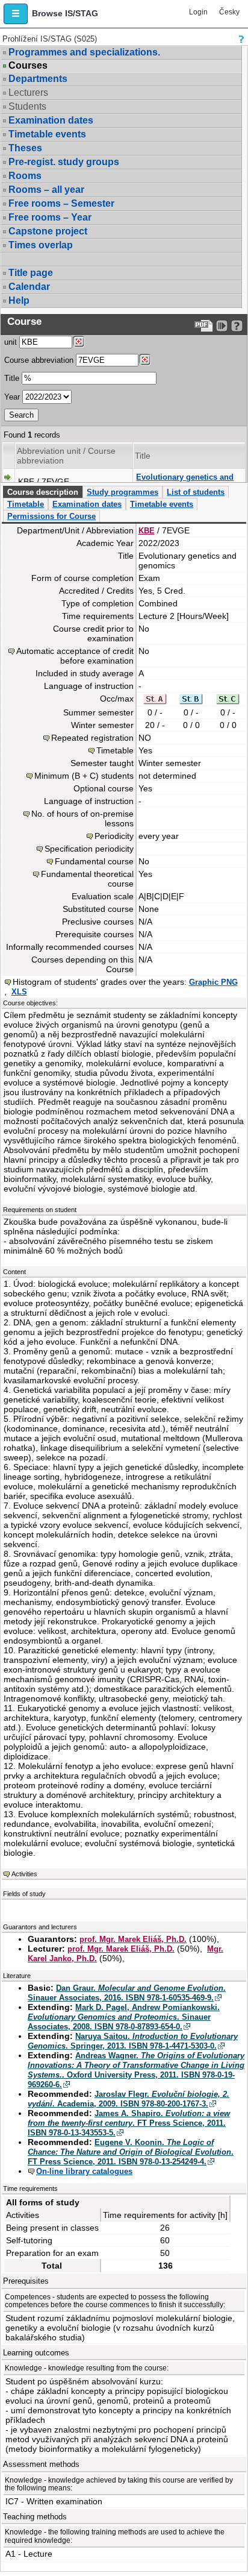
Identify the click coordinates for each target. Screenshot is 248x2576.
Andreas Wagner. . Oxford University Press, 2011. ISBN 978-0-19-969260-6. (136, 2070)
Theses (25, 148)
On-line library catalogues (84, 2171)
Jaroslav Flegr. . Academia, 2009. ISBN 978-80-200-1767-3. (129, 2099)
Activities (24, 1874)
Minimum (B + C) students (84, 776)
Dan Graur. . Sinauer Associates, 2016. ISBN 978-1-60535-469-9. (127, 1993)
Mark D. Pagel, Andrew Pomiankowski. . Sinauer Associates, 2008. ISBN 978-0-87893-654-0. (124, 2017)
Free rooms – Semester (61, 203)
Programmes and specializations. (84, 52)
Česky (229, 12)
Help (19, 300)
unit (11, 342)
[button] (16, 14)
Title (12, 378)
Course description (43, 492)
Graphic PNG (213, 982)
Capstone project (48, 231)
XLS (19, 992)
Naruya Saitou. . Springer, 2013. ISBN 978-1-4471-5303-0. (133, 2041)
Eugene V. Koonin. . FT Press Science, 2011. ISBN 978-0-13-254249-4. (131, 2152)
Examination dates (51, 120)
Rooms (25, 176)
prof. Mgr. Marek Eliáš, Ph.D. (133, 1939)
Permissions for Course (51, 516)
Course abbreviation (39, 360)
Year (12, 397)
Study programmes (122, 492)
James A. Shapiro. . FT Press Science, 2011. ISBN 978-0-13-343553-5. (129, 2123)
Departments (38, 79)
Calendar (29, 287)
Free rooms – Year (50, 217)
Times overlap (41, 245)
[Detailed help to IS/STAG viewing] (237, 326)
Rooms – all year (46, 190)
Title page (31, 273)
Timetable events (47, 134)
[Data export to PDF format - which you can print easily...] (204, 326)
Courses (28, 66)
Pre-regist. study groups (64, 162)
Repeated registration (92, 738)
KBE (147, 531)
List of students (196, 492)
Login (198, 12)
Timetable (26, 504)
